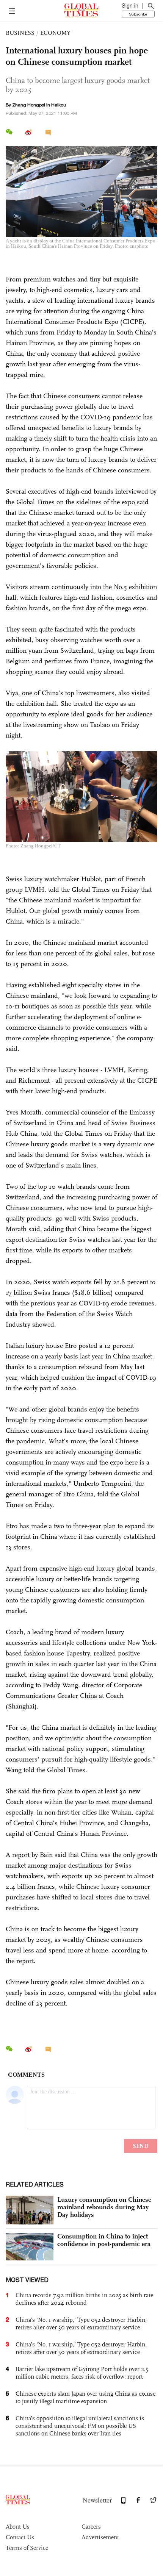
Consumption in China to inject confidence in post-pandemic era (104, 2240)
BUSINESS (20, 33)
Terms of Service (27, 2548)
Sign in (130, 6)
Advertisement (100, 2537)
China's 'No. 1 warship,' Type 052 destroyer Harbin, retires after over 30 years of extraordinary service (81, 2324)
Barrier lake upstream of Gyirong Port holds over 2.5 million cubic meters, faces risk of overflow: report (82, 2373)
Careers (91, 2527)
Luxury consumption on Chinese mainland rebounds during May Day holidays (104, 2207)
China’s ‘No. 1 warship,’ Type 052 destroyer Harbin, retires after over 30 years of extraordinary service (81, 2348)
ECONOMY (55, 33)
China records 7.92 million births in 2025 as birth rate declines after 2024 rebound (84, 2299)
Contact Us (20, 2537)
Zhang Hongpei (29, 105)
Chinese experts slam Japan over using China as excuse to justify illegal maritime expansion (85, 2397)
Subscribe (138, 14)
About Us (18, 2527)
